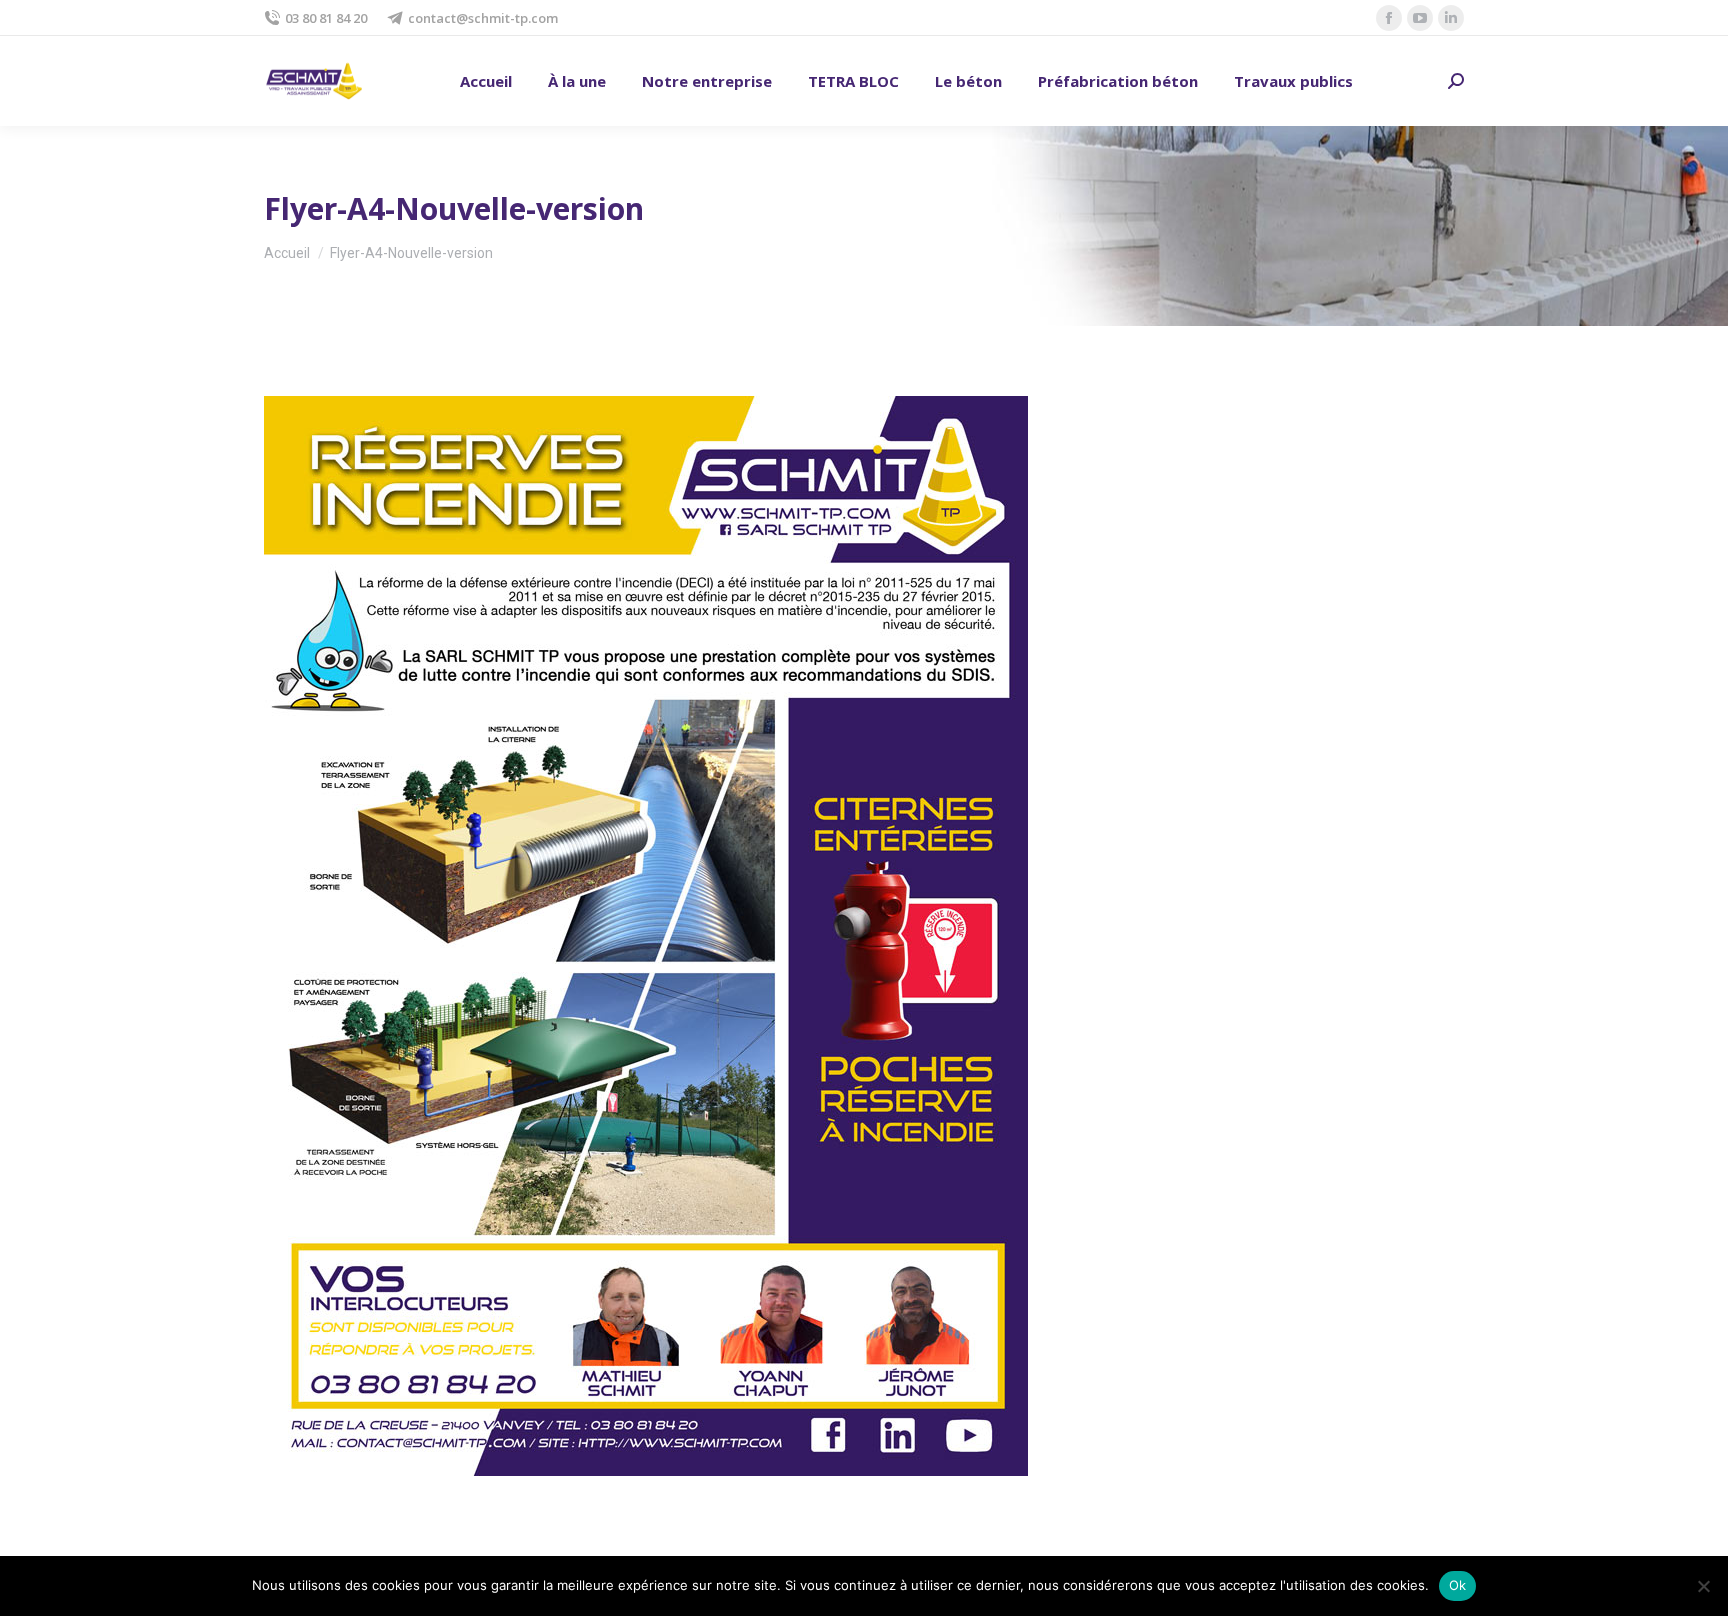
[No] (1703, 1586)
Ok (1458, 1585)
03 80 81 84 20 (326, 18)
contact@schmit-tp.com (483, 18)
